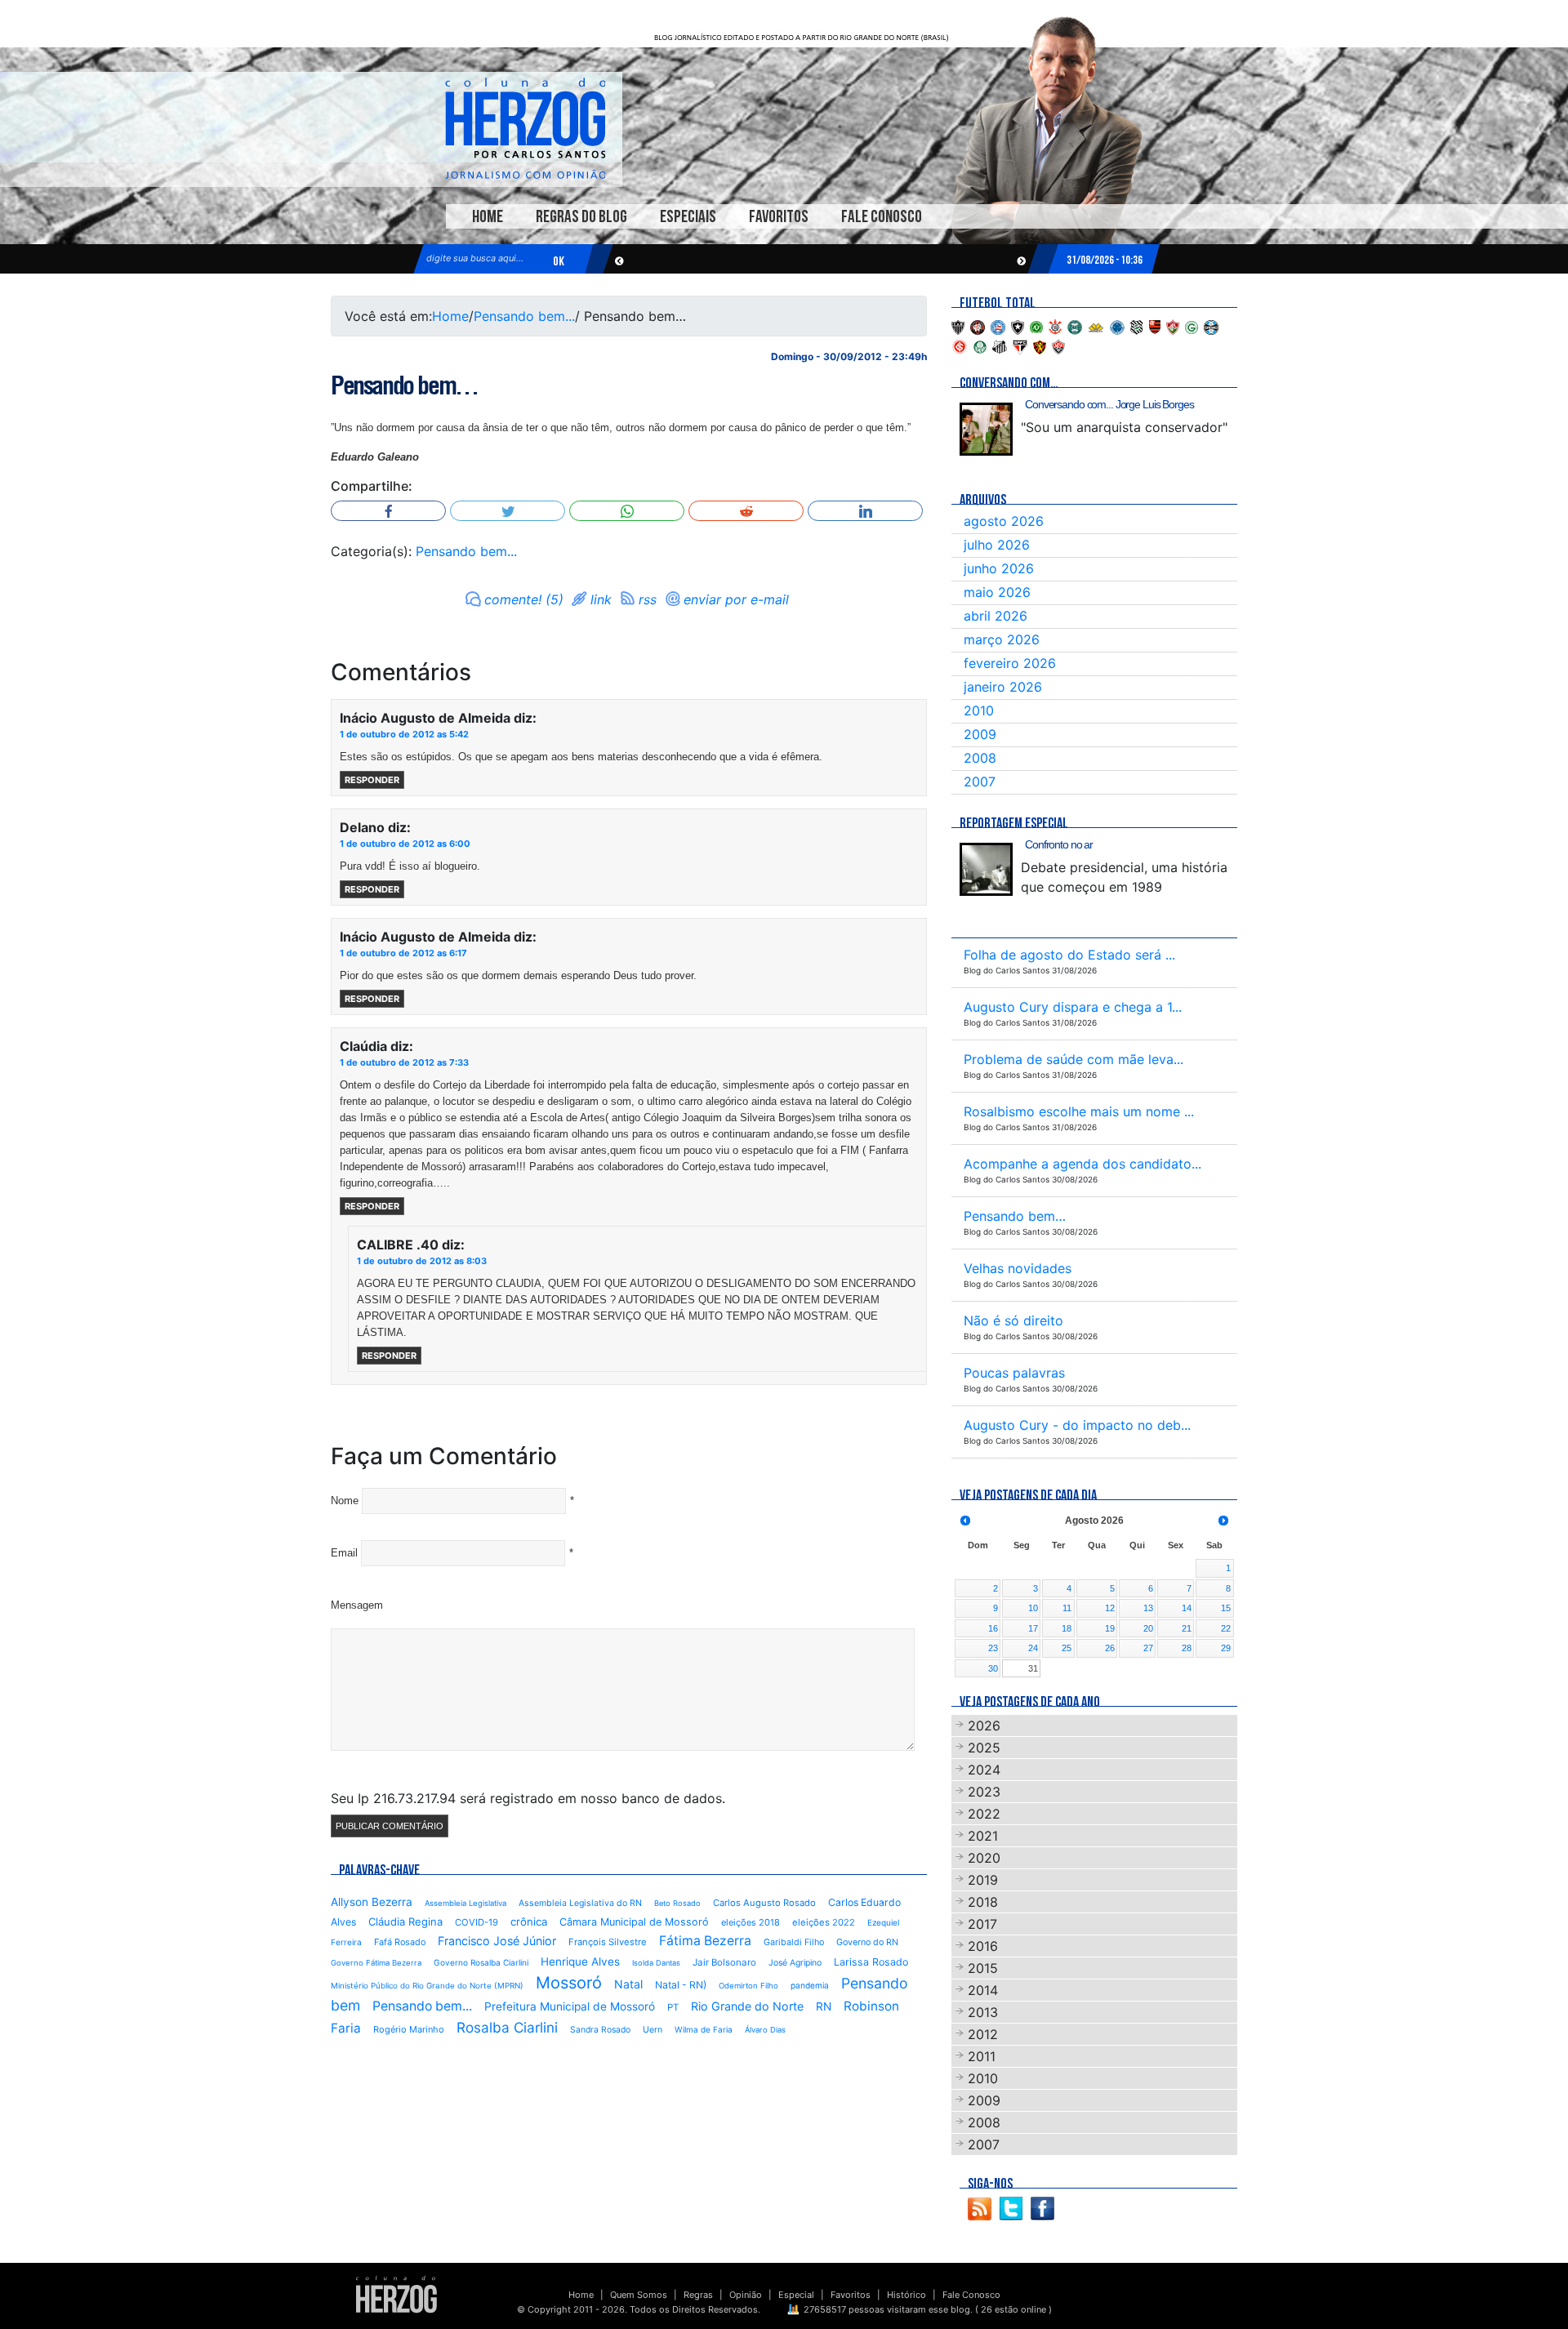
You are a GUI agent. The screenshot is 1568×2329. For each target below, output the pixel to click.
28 (1187, 1648)
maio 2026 (997, 592)
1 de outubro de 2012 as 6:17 (403, 953)
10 (1033, 1608)
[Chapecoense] (1036, 326)
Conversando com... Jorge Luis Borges (1109, 404)
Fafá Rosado (400, 1942)
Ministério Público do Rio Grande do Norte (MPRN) (427, 1986)
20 (1148, 1628)
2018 (983, 1902)
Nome (345, 1501)
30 (993, 1668)
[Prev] (965, 1521)
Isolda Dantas (656, 1963)
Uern (653, 2030)
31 (1033, 1668)
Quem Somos (639, 2295)
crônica (529, 1922)
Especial (796, 2295)
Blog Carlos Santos (525, 128)
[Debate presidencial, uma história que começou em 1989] (986, 869)
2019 (983, 1880)
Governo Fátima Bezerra (376, 1963)
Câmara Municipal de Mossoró (634, 1922)
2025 (984, 1748)
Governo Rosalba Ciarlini (481, 1962)
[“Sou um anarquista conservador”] (986, 429)
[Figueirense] (1137, 326)
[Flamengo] (1155, 326)
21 (1187, 1628)
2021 (983, 1836)
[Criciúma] (1096, 326)
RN (824, 2006)
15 (1226, 1608)
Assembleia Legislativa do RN (580, 1903)
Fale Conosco (882, 217)
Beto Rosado (677, 1903)
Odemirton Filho (748, 1986)
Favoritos (779, 217)
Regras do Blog (581, 217)
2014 (983, 1990)
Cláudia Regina (405, 1922)
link (601, 599)
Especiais (688, 217)
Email (344, 1553)
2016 (983, 1946)
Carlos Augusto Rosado (764, 1903)
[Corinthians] (1055, 326)
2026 (984, 1726)
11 (1067, 1608)
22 (1226, 1628)
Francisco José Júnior (497, 1941)
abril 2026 (996, 616)
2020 (984, 1858)
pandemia (810, 1985)
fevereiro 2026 (1010, 663)
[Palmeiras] (980, 345)
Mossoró (569, 1983)
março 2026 (1002, 639)
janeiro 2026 (1003, 687)
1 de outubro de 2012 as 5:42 (404, 734)
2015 (983, 1968)
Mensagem (357, 1605)
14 (1187, 1608)
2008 (980, 758)
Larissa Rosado (871, 1962)
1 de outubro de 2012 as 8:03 (422, 1261)
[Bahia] (998, 326)
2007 (980, 782)
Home (488, 217)
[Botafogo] (1018, 326)
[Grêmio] (1211, 326)
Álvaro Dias (765, 2030)
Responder (372, 780)
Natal (628, 1984)
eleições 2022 (824, 1922)
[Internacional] (960, 345)
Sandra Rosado (600, 2030)
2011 (982, 2056)
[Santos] (1000, 345)
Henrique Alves (580, 1962)
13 (1148, 1608)
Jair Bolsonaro (724, 1962)
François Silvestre (608, 1942)
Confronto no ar (1059, 844)
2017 (982, 1924)
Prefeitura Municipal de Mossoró (570, 2006)
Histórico (906, 2295)
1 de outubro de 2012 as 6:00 (405, 844)
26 (1110, 1648)
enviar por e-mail (736, 599)
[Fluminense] (1173, 326)
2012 (983, 2034)
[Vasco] (1058, 345)
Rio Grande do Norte (747, 2006)
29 (1226, 1648)
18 (1067, 1628)
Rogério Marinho (409, 2029)
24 (1033, 1648)
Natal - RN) (681, 1985)
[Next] (1223, 1521)
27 (1148, 1648)
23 (993, 1648)
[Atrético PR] (978, 326)
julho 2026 (997, 545)
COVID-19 (477, 1922)
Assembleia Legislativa (465, 1903)
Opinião (746, 2295)
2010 (979, 710)
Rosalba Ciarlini (507, 2027)
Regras (698, 2295)
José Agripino (795, 1963)
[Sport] (1040, 345)
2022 (984, 1814)
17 (1033, 1628)
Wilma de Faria (704, 2029)
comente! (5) (524, 599)
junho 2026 (999, 568)
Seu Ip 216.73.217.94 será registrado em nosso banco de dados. (528, 1798)
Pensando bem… (404, 385)
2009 (980, 734)
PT (673, 2007)
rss (648, 599)
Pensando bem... (524, 316)
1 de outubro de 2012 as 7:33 (404, 1062)
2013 (983, 2012)
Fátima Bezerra (705, 1941)
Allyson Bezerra (372, 1902)
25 (1067, 1648)
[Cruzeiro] (1117, 326)
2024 (984, 1770)
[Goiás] (1192, 326)
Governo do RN (867, 1942)
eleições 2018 (751, 1922)
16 (993, 1628)
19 (1110, 1628)
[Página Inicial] (396, 2294)
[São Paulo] (1020, 345)
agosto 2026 (1004, 521)
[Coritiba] (1075, 326)
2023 (984, 1792)
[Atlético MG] (958, 326)
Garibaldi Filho (794, 1942)
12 (1110, 1608)
